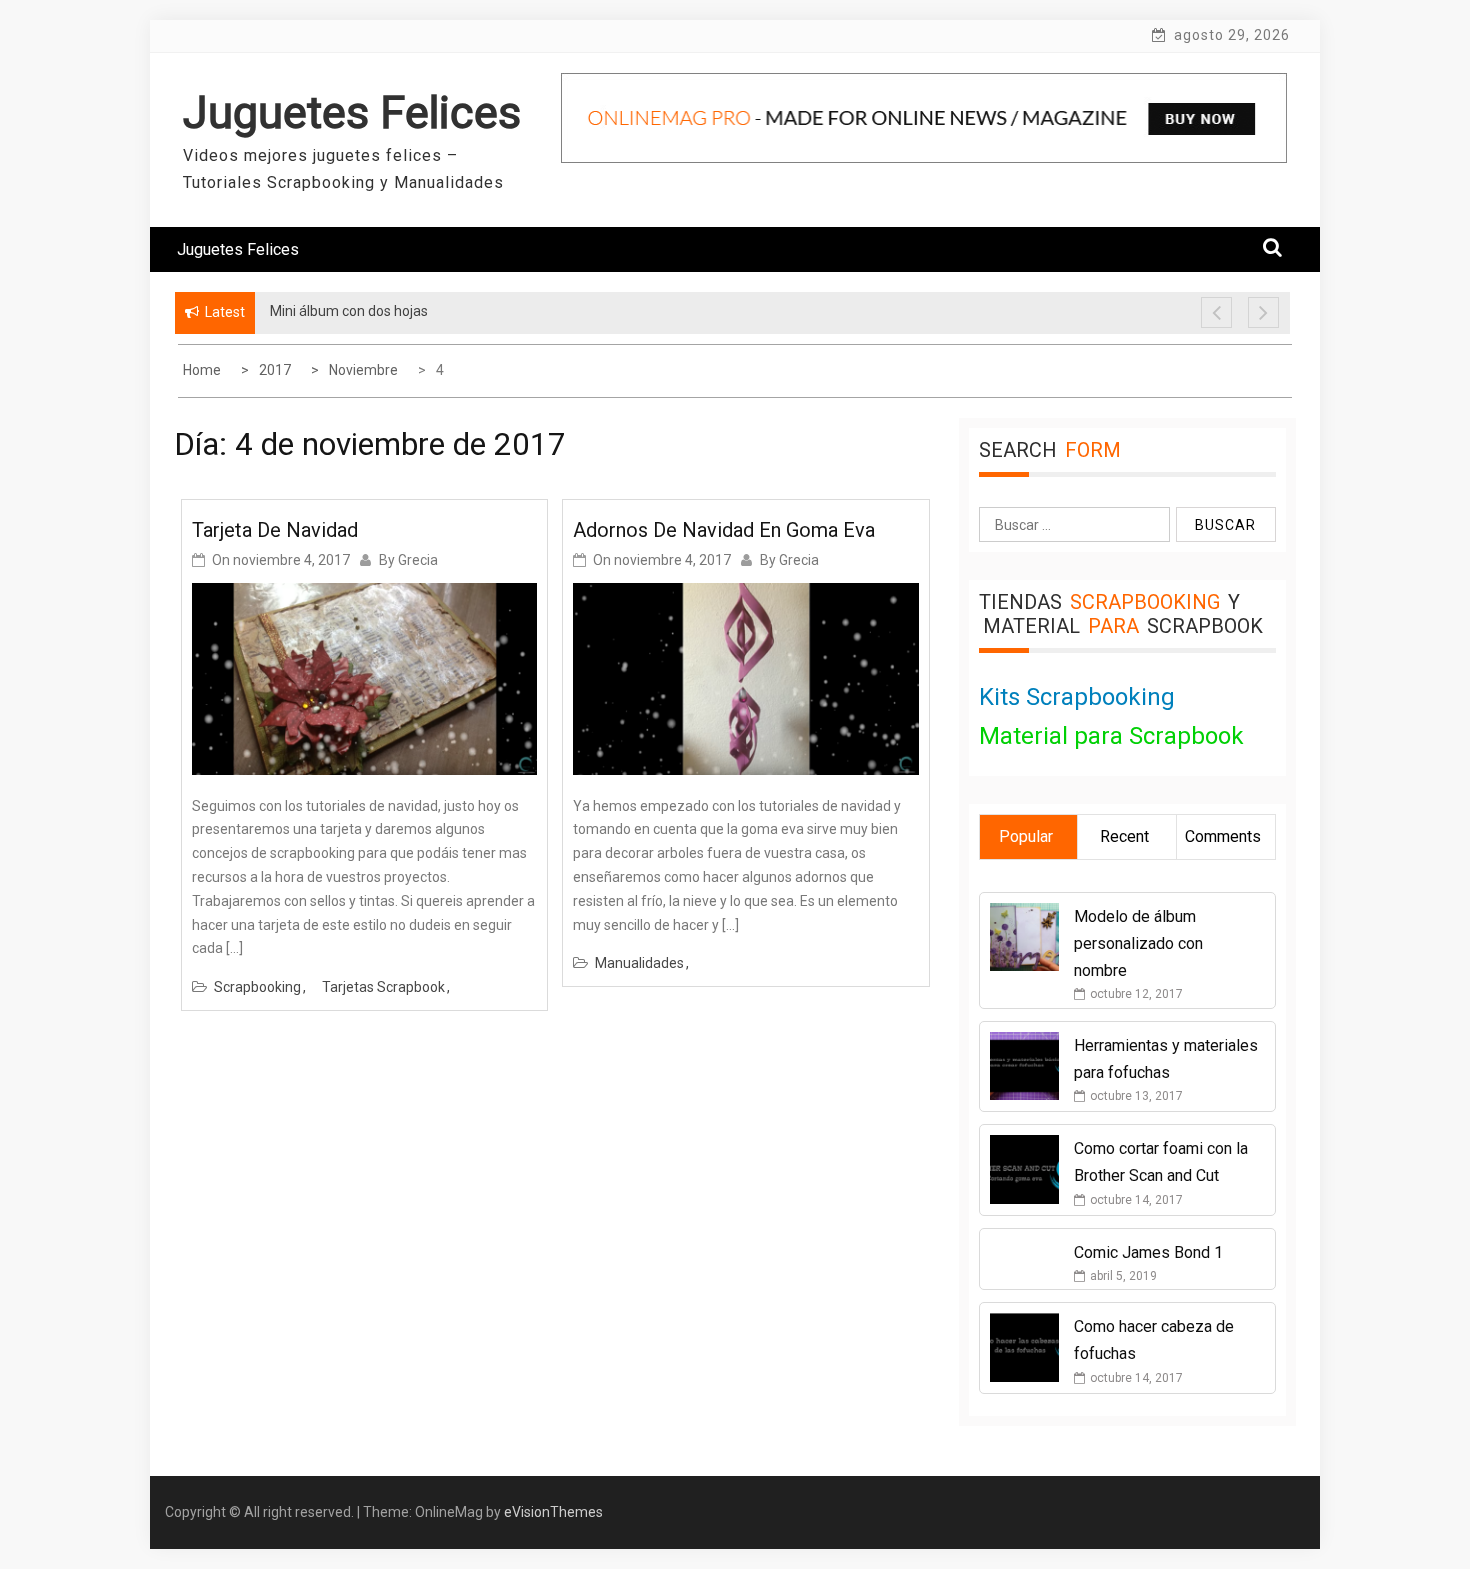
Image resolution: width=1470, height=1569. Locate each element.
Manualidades (639, 963)
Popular (1026, 836)
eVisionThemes (553, 1512)
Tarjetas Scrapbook (383, 987)
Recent (1124, 836)
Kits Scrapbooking (1077, 697)
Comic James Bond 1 (1148, 1252)
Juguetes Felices (352, 112)
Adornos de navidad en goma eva (724, 530)
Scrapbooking (257, 987)
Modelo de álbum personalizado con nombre (1138, 943)
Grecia (418, 560)
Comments (1223, 836)
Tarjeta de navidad (275, 530)
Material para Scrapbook (1111, 736)
